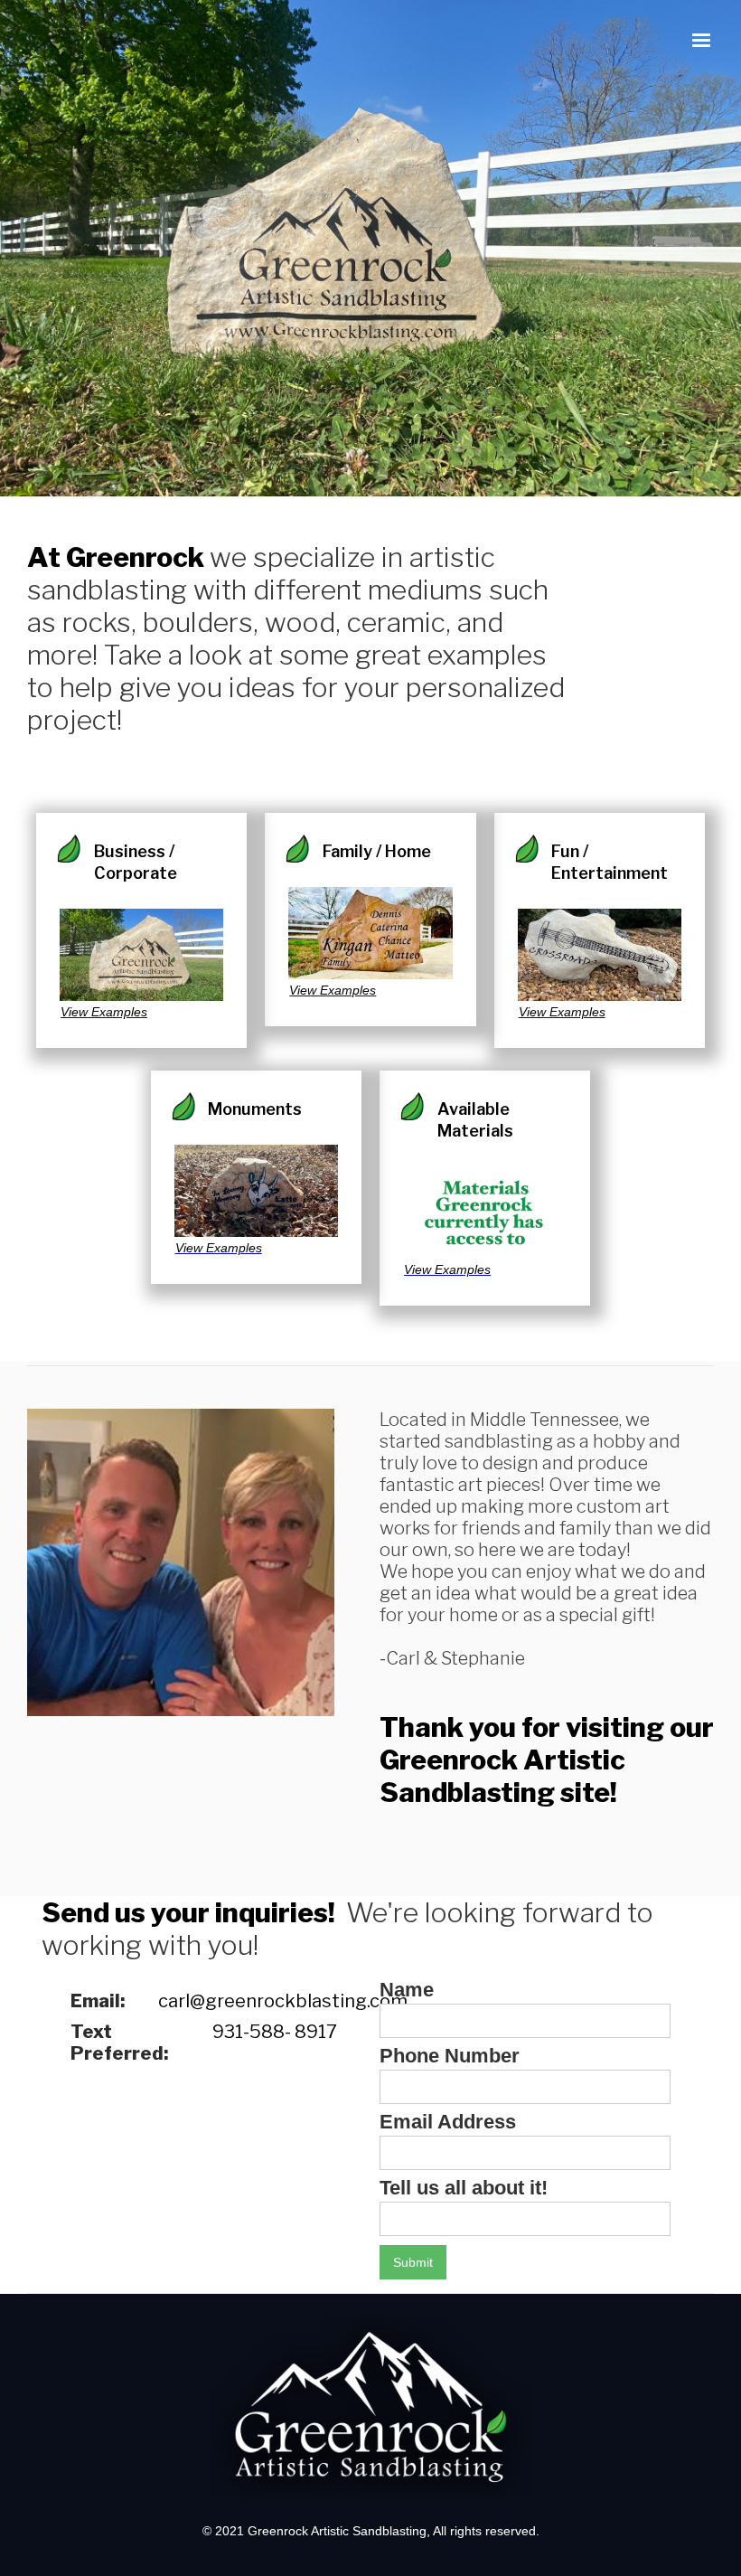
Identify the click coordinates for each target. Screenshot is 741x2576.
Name (407, 1990)
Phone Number (450, 2056)
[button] (701, 41)
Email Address (448, 2122)
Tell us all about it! (464, 2188)
